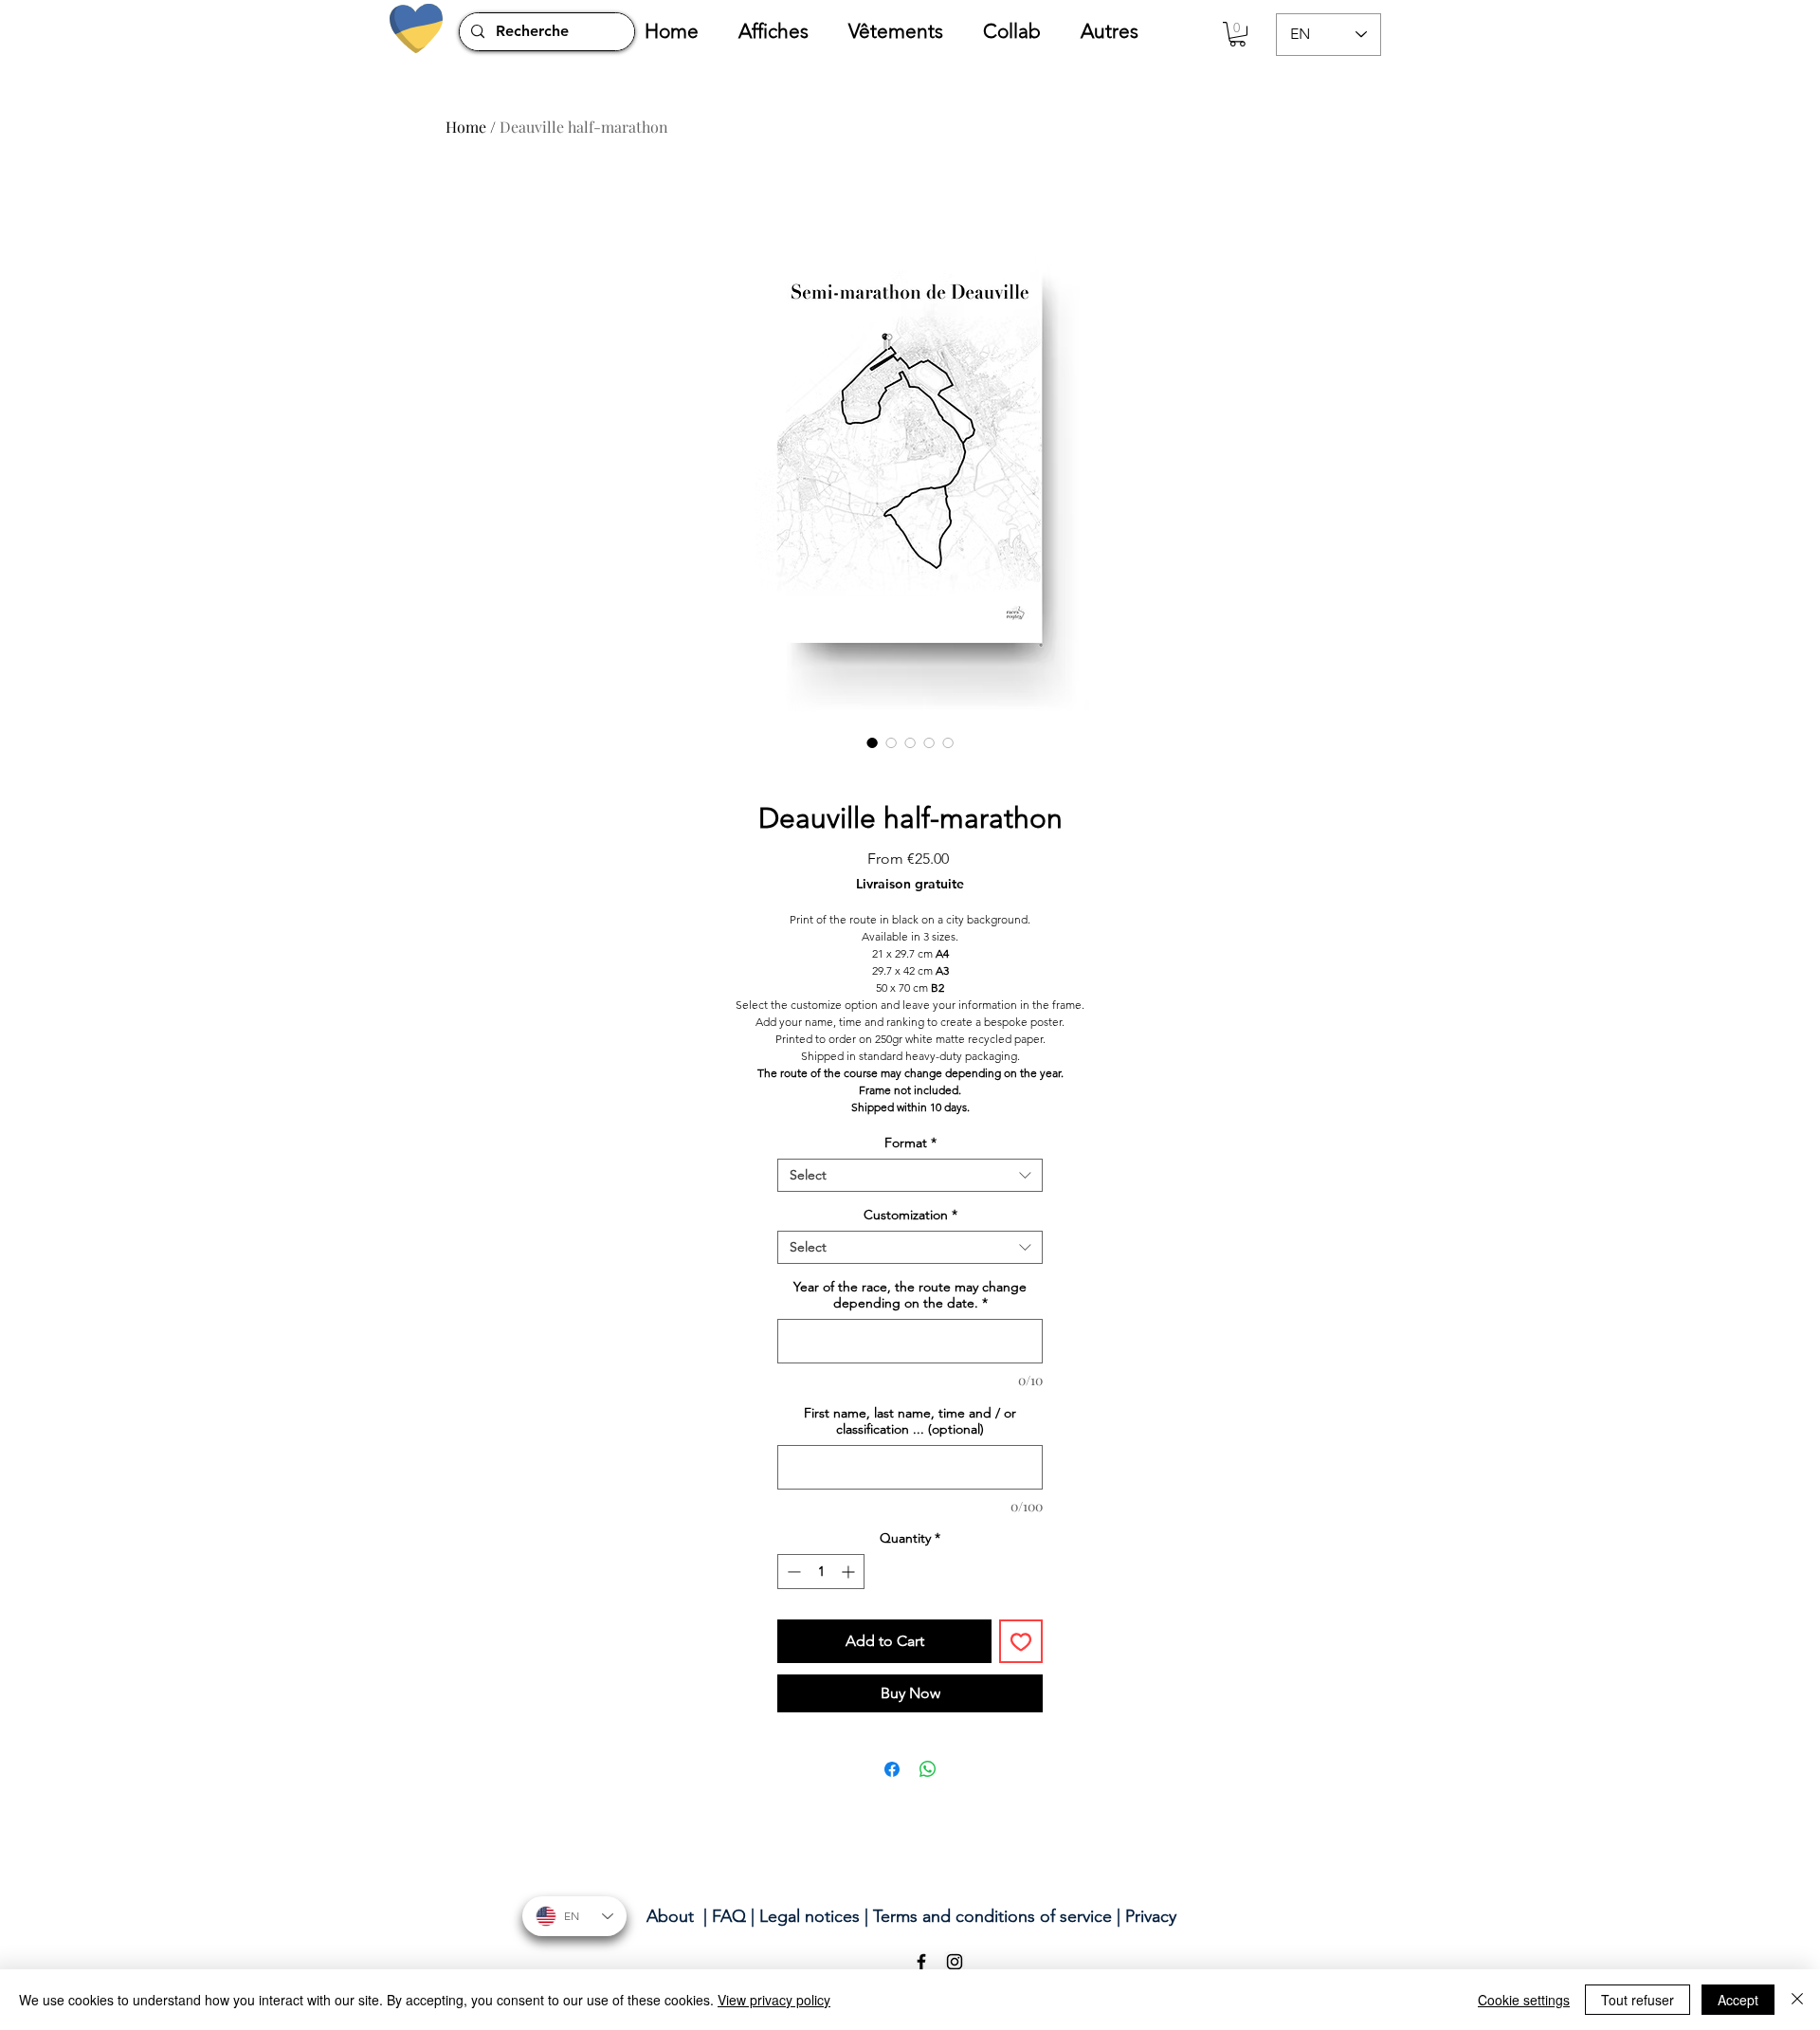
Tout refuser (1638, 2000)
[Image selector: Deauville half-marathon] (872, 742)
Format (910, 1143)
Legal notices (810, 1916)
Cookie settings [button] (1524, 2000)
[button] (784, 31)
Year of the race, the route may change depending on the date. (910, 1295)
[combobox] (910, 1175)
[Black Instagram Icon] (955, 1962)
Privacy (1151, 1916)
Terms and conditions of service (992, 1916)
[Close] (1797, 2000)
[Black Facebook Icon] (921, 1962)
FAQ (729, 1916)
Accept (1738, 2000)
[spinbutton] (821, 1572)
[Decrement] (792, 1572)
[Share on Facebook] (892, 1769)
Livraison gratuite (910, 884)
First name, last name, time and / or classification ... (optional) (910, 1421)
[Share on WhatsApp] (928, 1769)
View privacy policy (774, 2000)
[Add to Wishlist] (1021, 1641)
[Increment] (850, 1572)
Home (466, 127)
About (670, 1916)
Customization (910, 1215)
